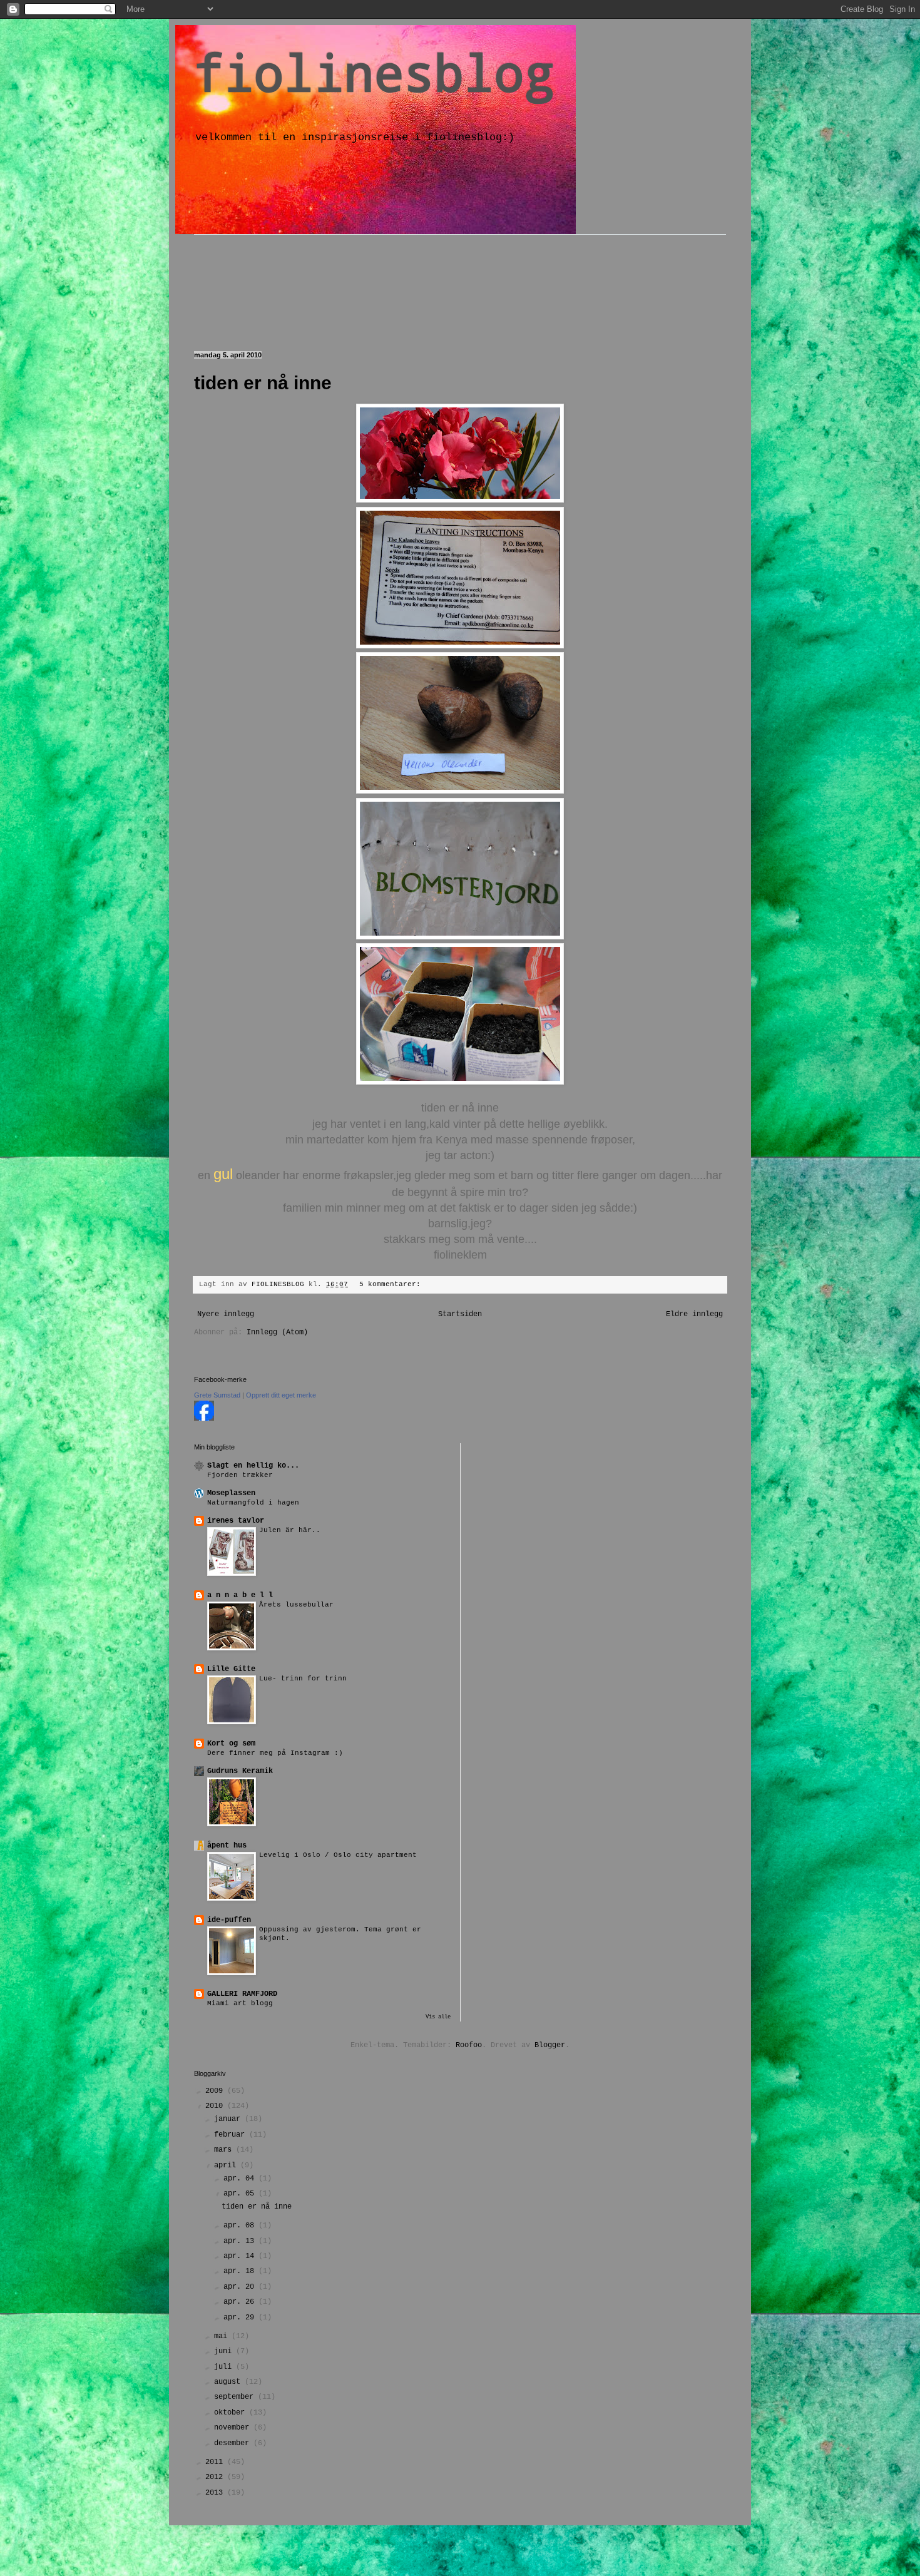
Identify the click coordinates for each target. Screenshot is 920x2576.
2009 (216, 2091)
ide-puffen (229, 1920)
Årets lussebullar (296, 1605)
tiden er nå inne (263, 383)
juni (225, 2351)
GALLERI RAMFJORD (242, 1994)
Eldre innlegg (694, 1314)
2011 (216, 2462)
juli (225, 2367)
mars (225, 2150)
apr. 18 (241, 2271)
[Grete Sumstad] (204, 1419)
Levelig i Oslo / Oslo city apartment (338, 1855)
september (236, 2397)
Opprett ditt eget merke (281, 1395)
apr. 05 (241, 2194)
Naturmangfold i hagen (253, 1503)
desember (234, 2443)
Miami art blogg (240, 2003)
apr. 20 (241, 2287)
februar (232, 2135)
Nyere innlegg (226, 1314)
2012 (216, 2477)
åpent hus (227, 1846)
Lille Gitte (231, 1669)
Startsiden (460, 1314)
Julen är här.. (290, 1530)
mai (223, 2336)
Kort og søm (231, 1744)
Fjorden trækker (240, 1475)
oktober (232, 2413)
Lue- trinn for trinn (303, 1679)
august (229, 2382)
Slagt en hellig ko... (253, 1466)
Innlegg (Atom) (277, 1332)
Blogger (550, 2045)
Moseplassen (231, 1493)
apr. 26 (241, 2302)
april (227, 2165)
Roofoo (469, 2045)
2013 (216, 2493)
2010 (216, 2106)
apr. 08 (241, 2226)
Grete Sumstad (217, 1395)
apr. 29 (241, 2318)
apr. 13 (241, 2241)
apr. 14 (241, 2256)
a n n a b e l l (240, 1595)
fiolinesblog (374, 72)
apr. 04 (241, 2179)
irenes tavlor (236, 1521)
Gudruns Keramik (240, 1771)
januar (229, 2119)
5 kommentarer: (392, 1284)
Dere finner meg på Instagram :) (275, 1753)
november (234, 2428)
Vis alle (438, 2017)
